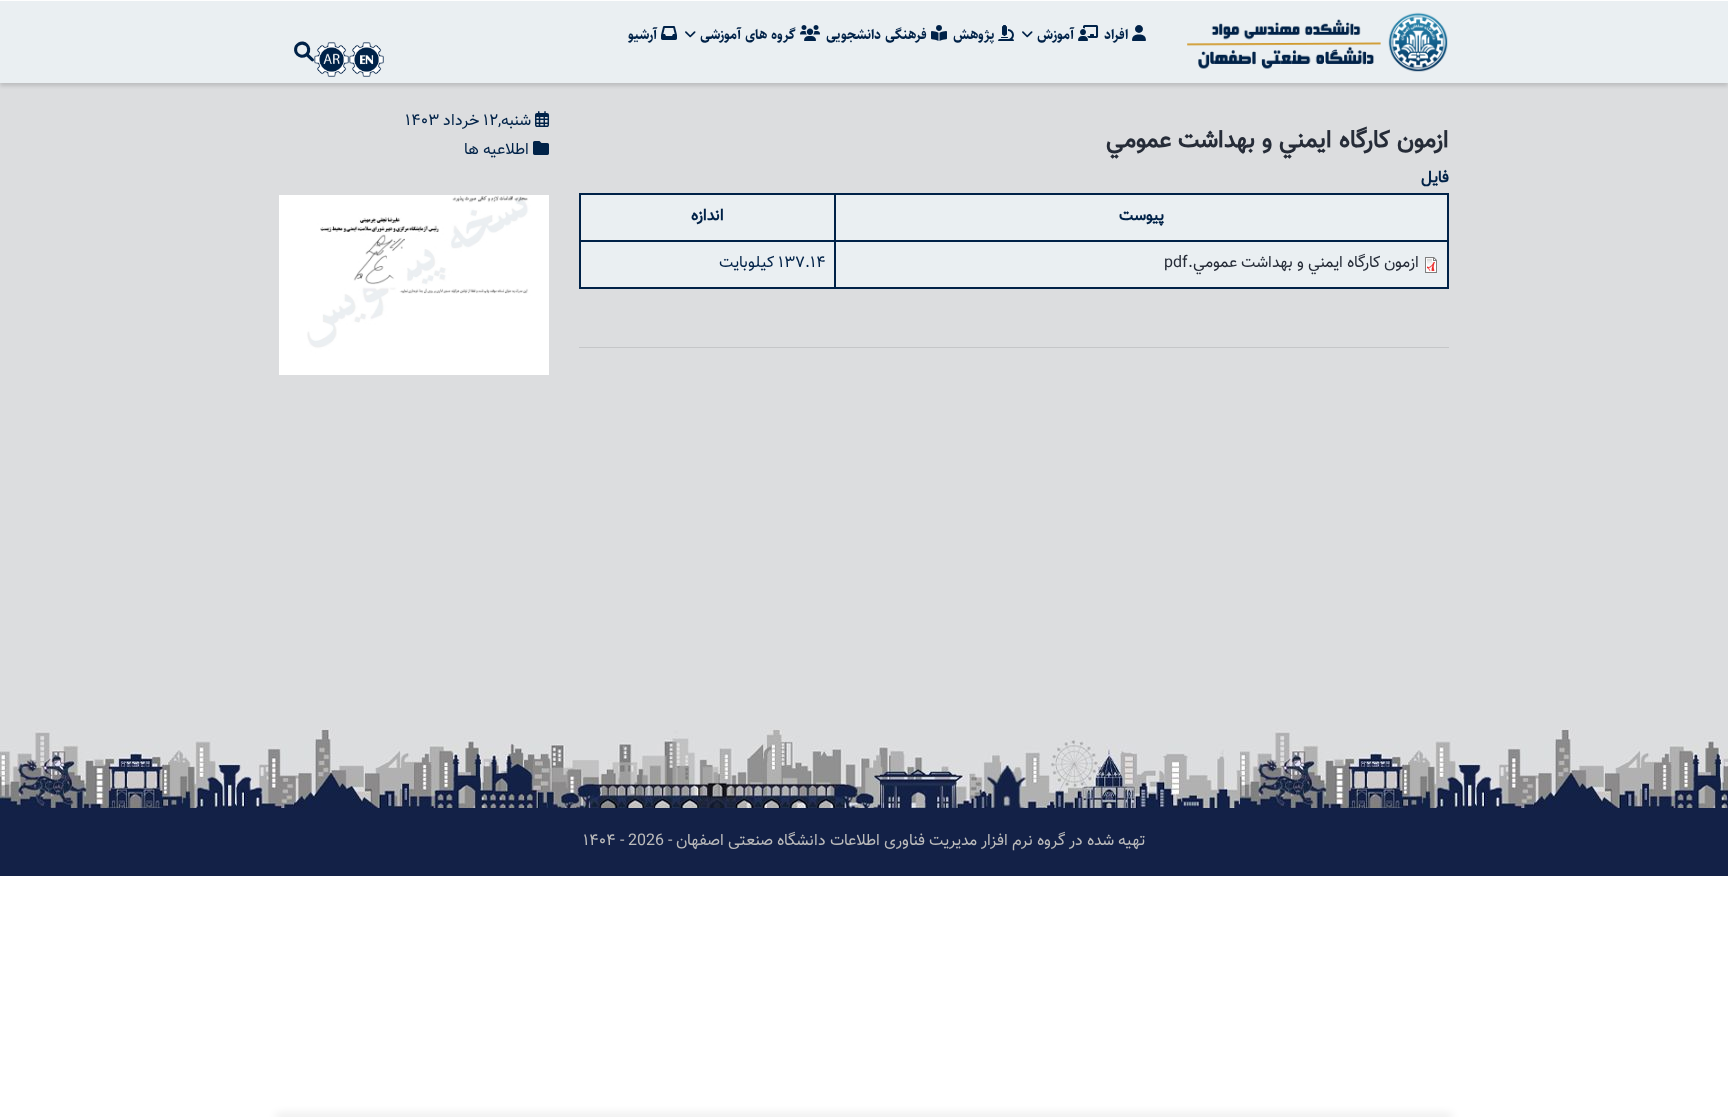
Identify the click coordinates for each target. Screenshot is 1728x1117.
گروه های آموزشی (748, 35)
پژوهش (975, 35)
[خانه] (1314, 42)
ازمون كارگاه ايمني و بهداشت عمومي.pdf (1291, 263)
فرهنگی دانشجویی (878, 35)
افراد (1118, 35)
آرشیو (644, 35)
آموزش (1055, 35)
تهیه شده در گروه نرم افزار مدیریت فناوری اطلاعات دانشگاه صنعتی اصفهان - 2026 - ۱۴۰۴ (864, 841)
